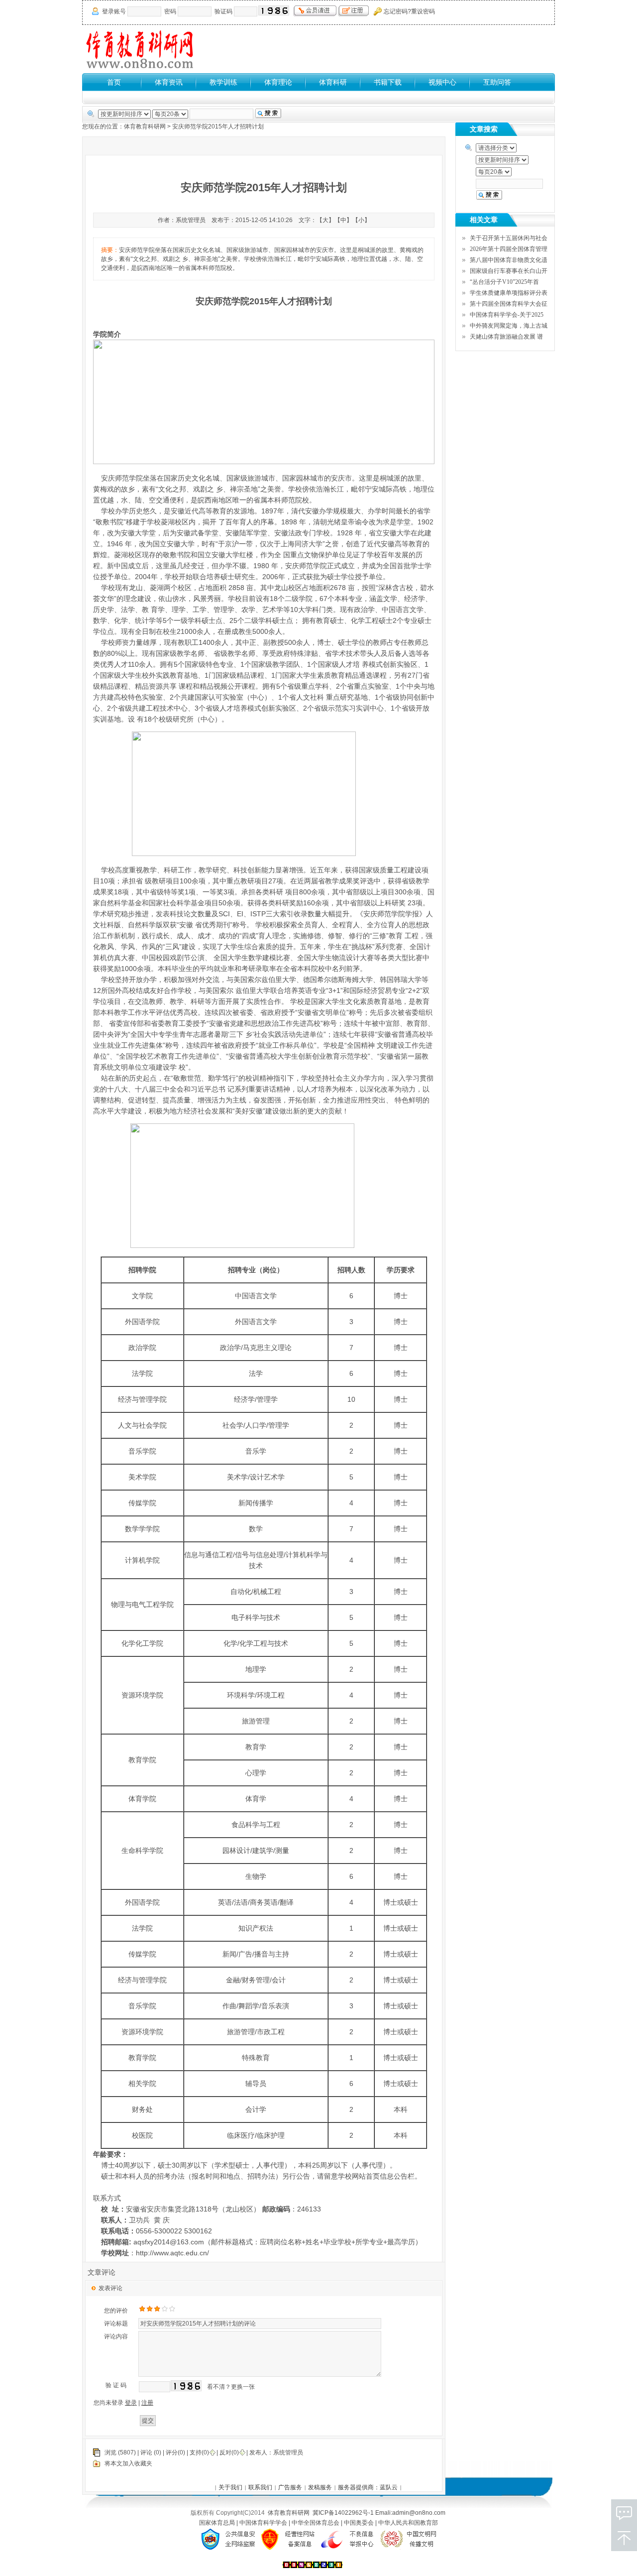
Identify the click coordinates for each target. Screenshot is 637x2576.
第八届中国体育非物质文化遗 (509, 260)
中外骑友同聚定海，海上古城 (509, 326)
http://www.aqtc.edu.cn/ (172, 2253)
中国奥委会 (360, 2523)
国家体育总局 (218, 2523)
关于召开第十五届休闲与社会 (509, 238)
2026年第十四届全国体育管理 (509, 249)
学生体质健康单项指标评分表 (509, 293)
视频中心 (442, 82)
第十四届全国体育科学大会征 (509, 304)
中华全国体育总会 (316, 2523)
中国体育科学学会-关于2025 (507, 315)
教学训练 (223, 82)
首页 (114, 82)
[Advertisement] (374, 49)
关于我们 (230, 2487)
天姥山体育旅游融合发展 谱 (506, 337)
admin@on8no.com (419, 2513)
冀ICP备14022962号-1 (343, 2513)
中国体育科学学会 (264, 2523)
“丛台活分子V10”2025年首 (504, 282)
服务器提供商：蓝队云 (368, 2487)
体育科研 (333, 82)
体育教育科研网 (145, 126)
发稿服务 (320, 2487)
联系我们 (260, 2487)
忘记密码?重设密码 (409, 11)
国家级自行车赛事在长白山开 (509, 271)
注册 (147, 2403)
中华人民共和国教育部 (408, 2523)
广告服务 (290, 2487)
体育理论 (278, 82)
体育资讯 (169, 82)
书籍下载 (388, 82)
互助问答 (497, 82)
